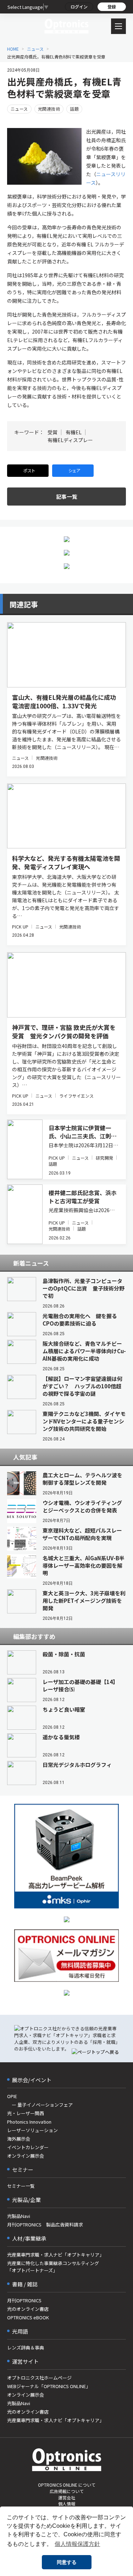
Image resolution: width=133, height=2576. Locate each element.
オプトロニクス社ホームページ (39, 2378)
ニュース (35, 49)
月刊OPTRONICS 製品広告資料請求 (45, 2224)
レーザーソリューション (32, 2130)
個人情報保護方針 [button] (77, 2544)
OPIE (12, 2096)
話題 (74, 109)
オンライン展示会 (26, 2156)
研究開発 (104, 1158)
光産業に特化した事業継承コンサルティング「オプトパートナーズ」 (53, 2267)
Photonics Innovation (29, 2122)
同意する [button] (67, 2562)
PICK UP (20, 927)
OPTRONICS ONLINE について (67, 2485)
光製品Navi (19, 2216)
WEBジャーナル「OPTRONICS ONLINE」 (49, 2386)
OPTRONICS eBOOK (28, 2317)
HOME (13, 49)
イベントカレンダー (28, 2147)
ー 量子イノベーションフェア (40, 2105)
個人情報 (67, 2503)
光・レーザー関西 (26, 2113)
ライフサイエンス (76, 1096)
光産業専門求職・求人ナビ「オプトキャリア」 (56, 2255)
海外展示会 (19, 2139)
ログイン (79, 7)
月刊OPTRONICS (24, 2300)
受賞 (52, 432)
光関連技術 (49, 109)
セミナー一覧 (21, 2186)
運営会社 (67, 2497)
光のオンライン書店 (28, 2309)
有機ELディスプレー (70, 440)
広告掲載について (67, 2491)
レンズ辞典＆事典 (26, 2348)
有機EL (74, 432)
